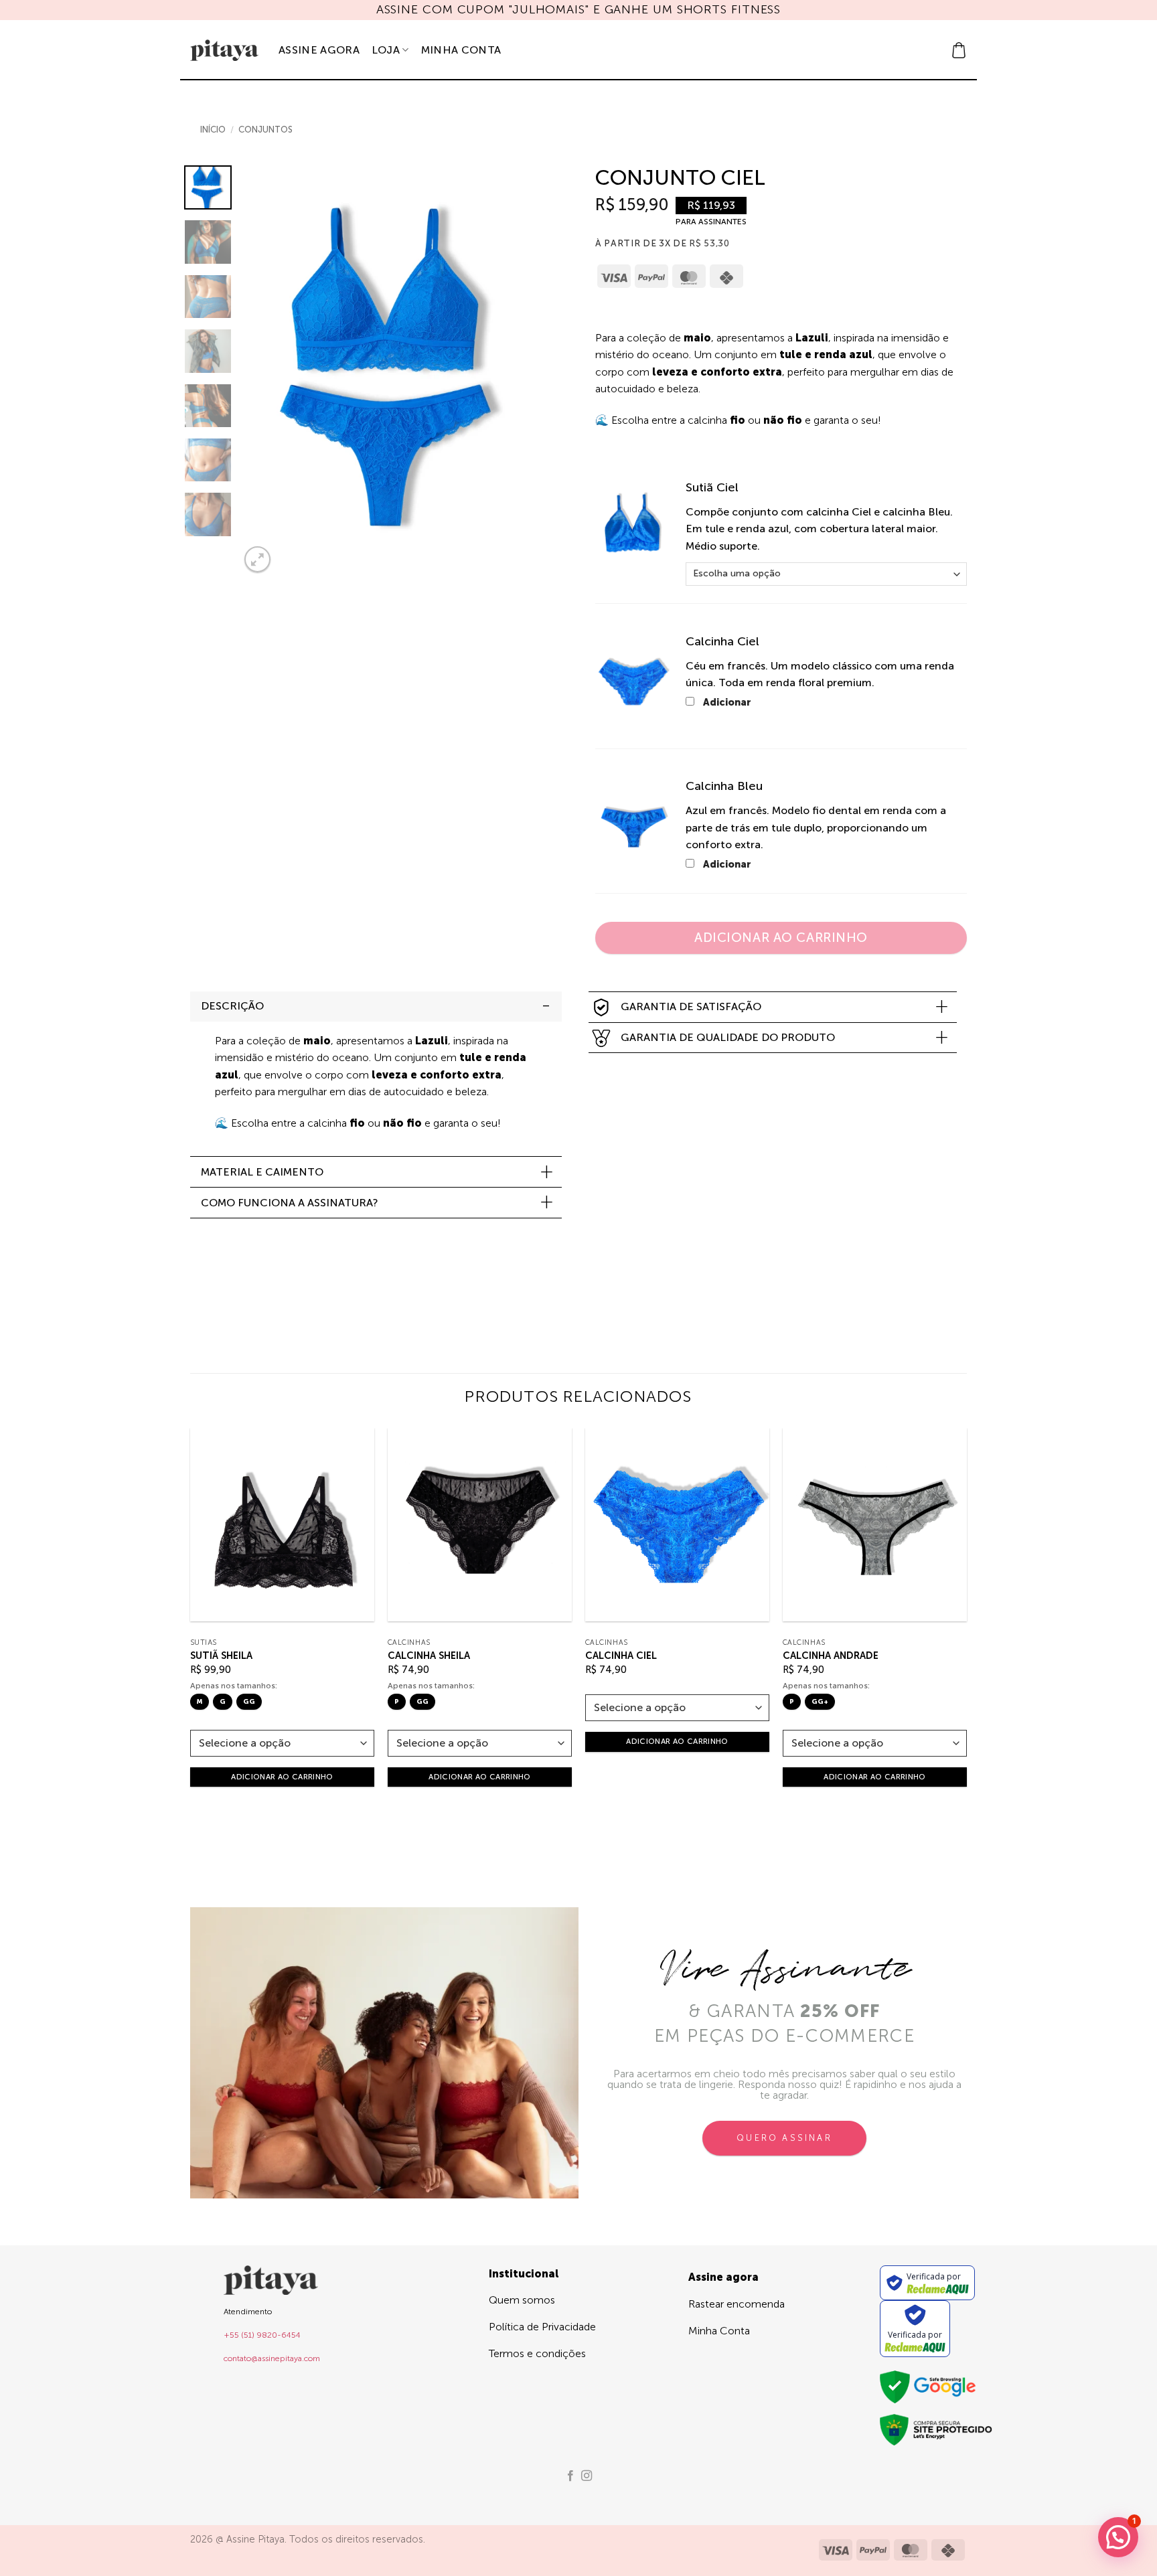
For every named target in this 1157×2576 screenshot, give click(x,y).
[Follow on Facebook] (570, 2476)
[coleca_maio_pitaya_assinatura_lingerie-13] (632, 826)
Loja (386, 50)
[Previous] (263, 371)
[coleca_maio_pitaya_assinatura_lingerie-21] (632, 528)
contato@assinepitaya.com (272, 2358)
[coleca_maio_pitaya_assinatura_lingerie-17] (632, 681)
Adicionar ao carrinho (781, 938)
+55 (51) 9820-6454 (262, 2335)
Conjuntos (265, 130)
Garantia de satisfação (691, 1007)
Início (213, 130)
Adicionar (726, 702)
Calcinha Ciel (621, 1656)
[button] (959, 50)
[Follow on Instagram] (587, 2476)
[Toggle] (546, 1006)
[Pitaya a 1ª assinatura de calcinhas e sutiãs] (224, 50)
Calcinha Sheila (429, 1656)
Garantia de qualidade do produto (728, 1037)
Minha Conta (461, 50)
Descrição (232, 1006)
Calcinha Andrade (831, 1656)
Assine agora (319, 50)
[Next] (525, 371)
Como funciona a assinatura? (290, 1203)
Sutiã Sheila (221, 1656)
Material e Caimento (262, 1172)
